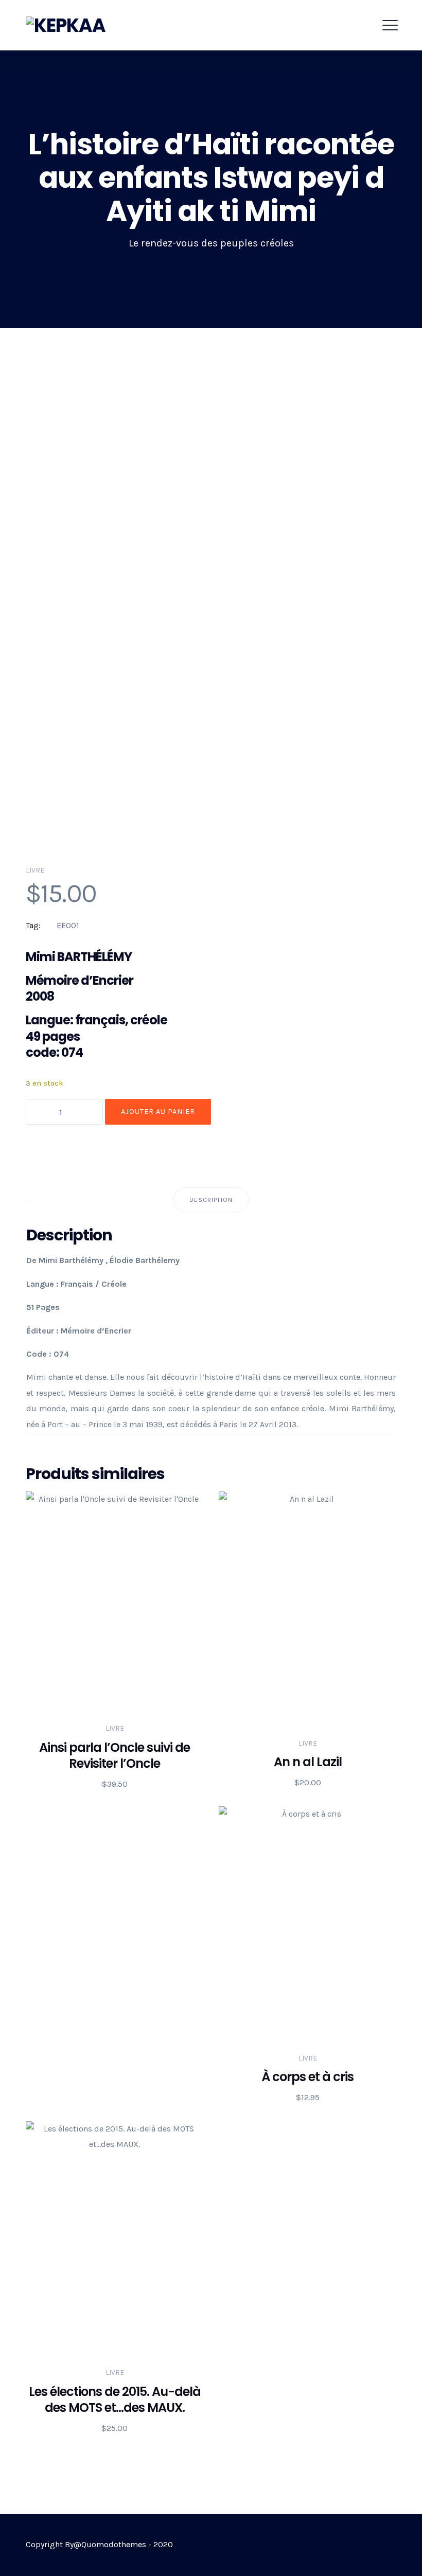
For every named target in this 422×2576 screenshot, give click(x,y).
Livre (35, 870)
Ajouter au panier (158, 1112)
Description (211, 1200)
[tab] (211, 1200)
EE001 (68, 925)
